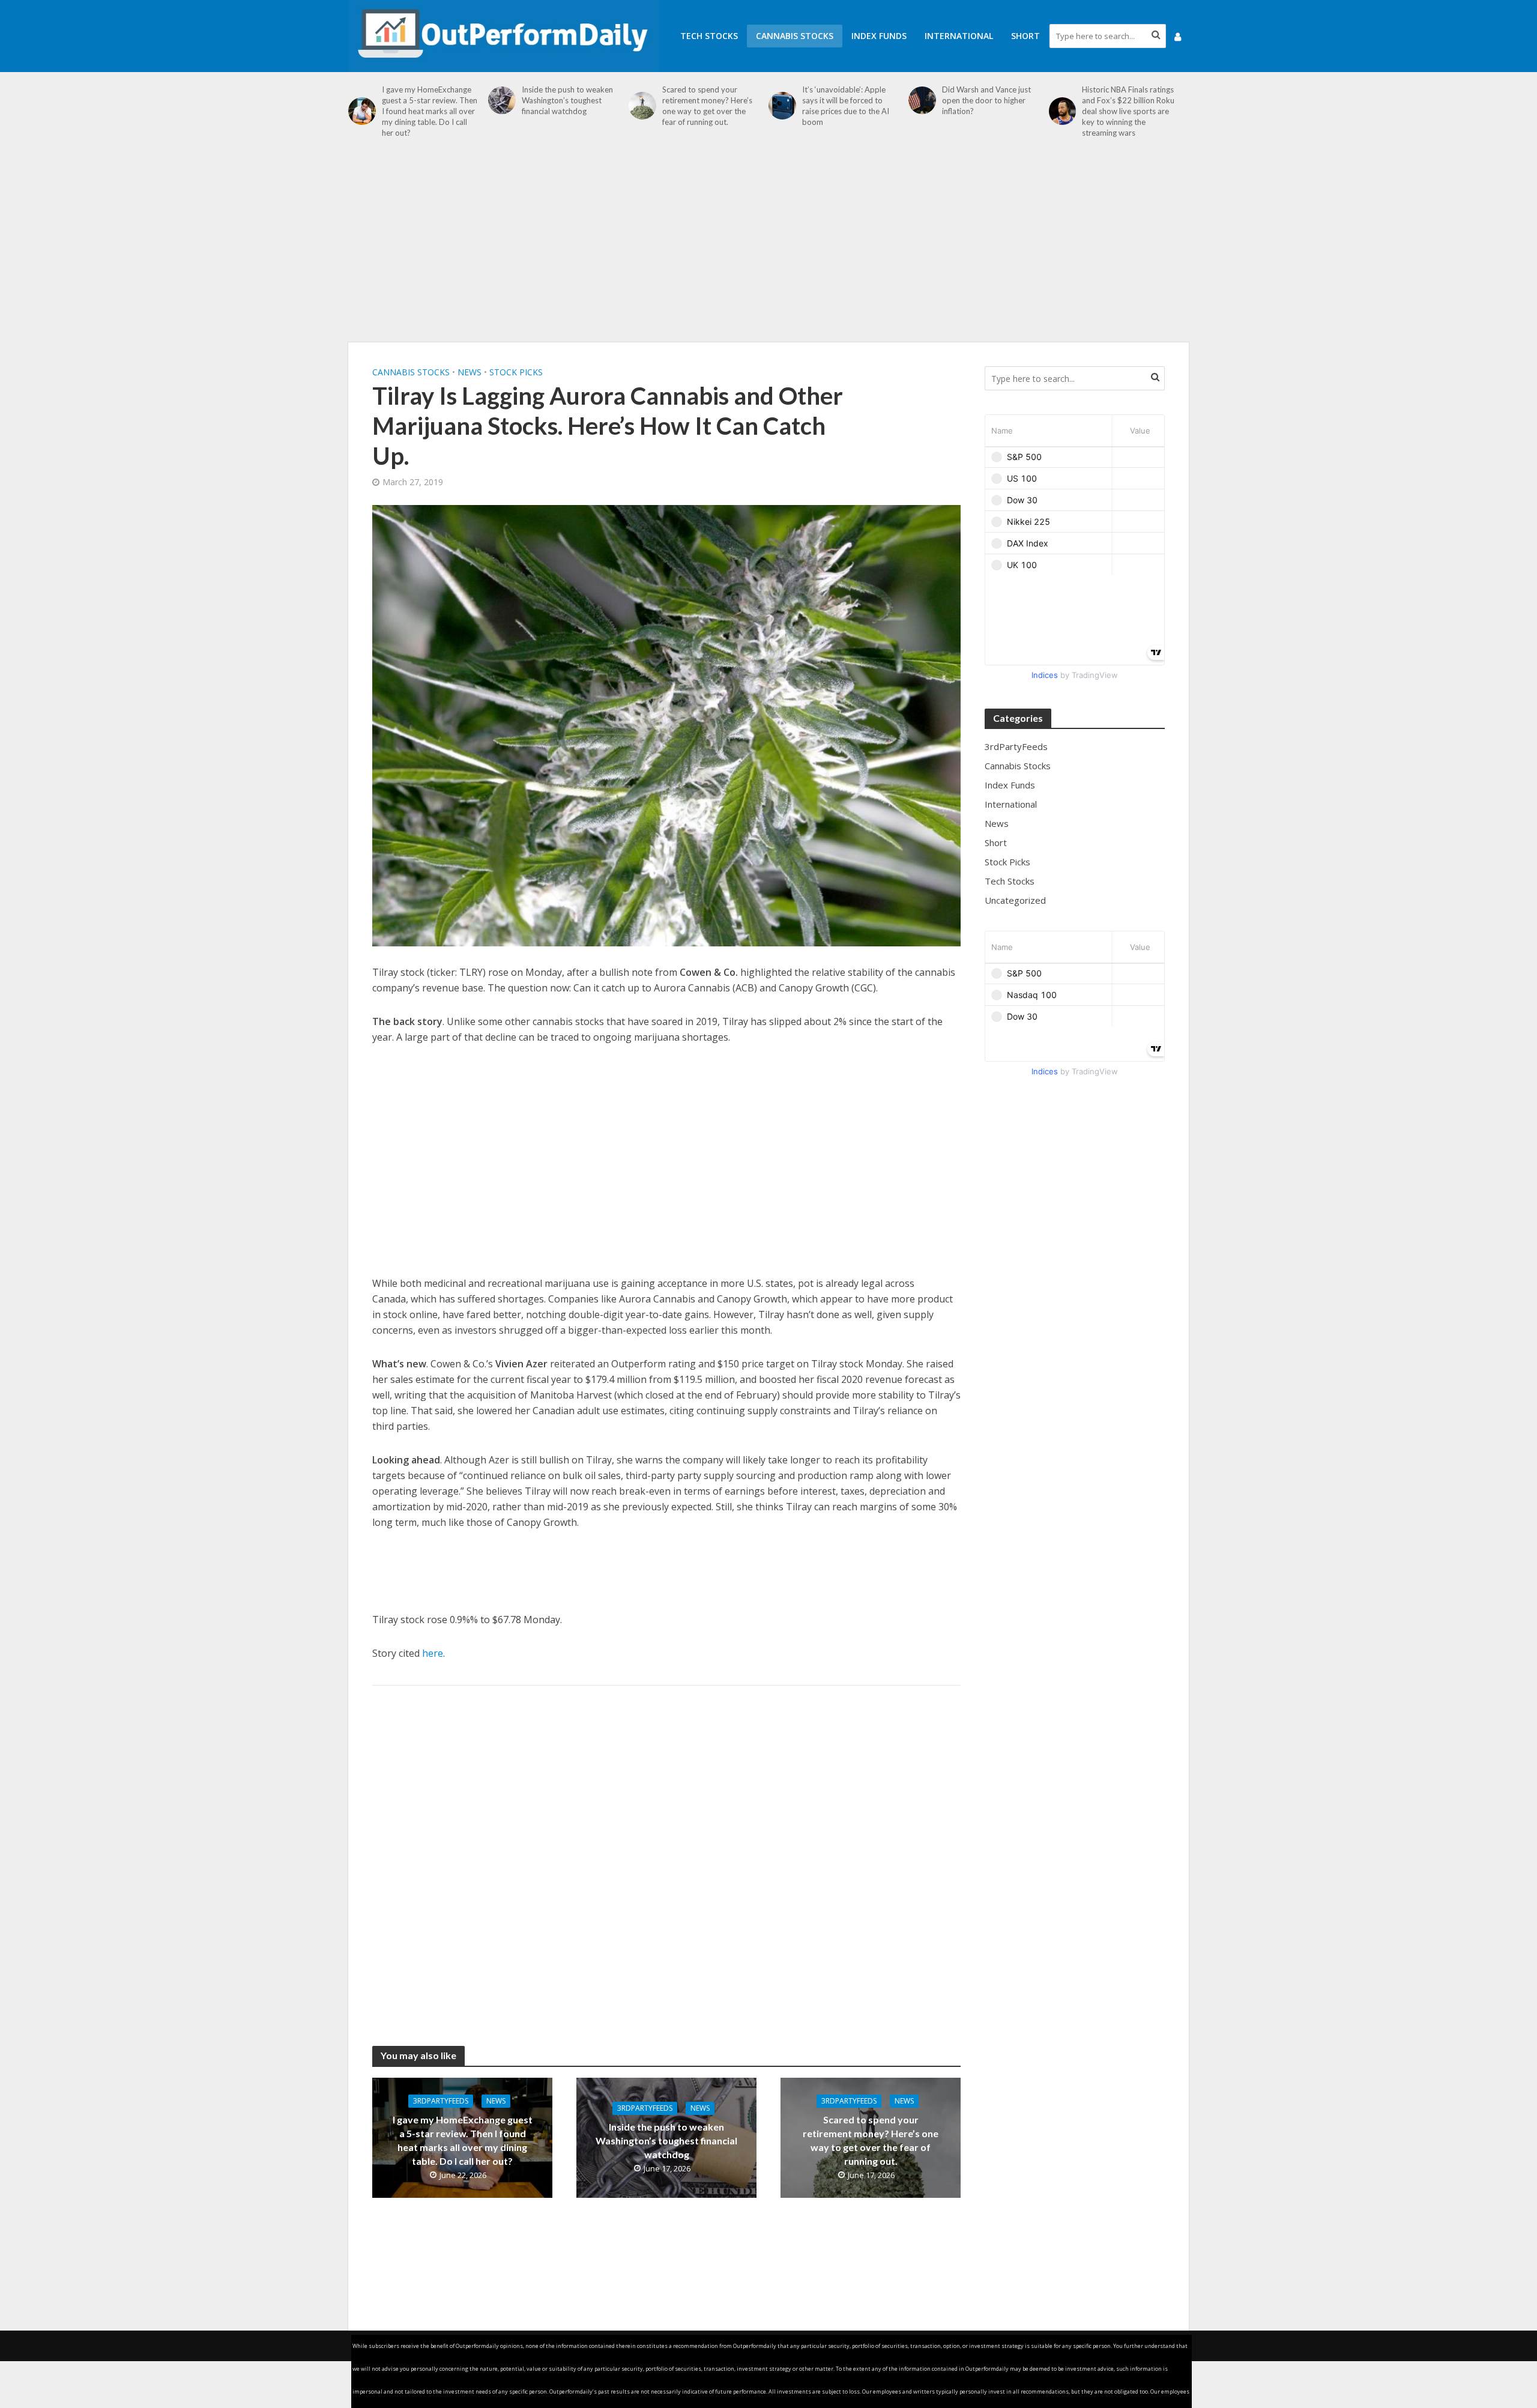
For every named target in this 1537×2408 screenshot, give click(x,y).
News (470, 372)
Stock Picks (516, 372)
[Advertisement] (768, 246)
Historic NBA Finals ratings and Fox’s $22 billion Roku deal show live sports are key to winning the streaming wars (1128, 111)
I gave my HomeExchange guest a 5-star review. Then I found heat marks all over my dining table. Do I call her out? (430, 111)
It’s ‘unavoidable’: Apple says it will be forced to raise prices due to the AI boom (846, 106)
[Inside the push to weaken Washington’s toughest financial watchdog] (502, 100)
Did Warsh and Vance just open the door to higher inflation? (986, 100)
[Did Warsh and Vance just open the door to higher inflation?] (922, 100)
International (959, 36)
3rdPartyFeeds (441, 2101)
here (433, 1653)
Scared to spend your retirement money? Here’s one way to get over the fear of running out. (707, 106)
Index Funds (879, 36)
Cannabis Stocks (795, 36)
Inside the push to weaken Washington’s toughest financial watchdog (567, 100)
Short (1025, 36)
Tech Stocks (709, 36)
